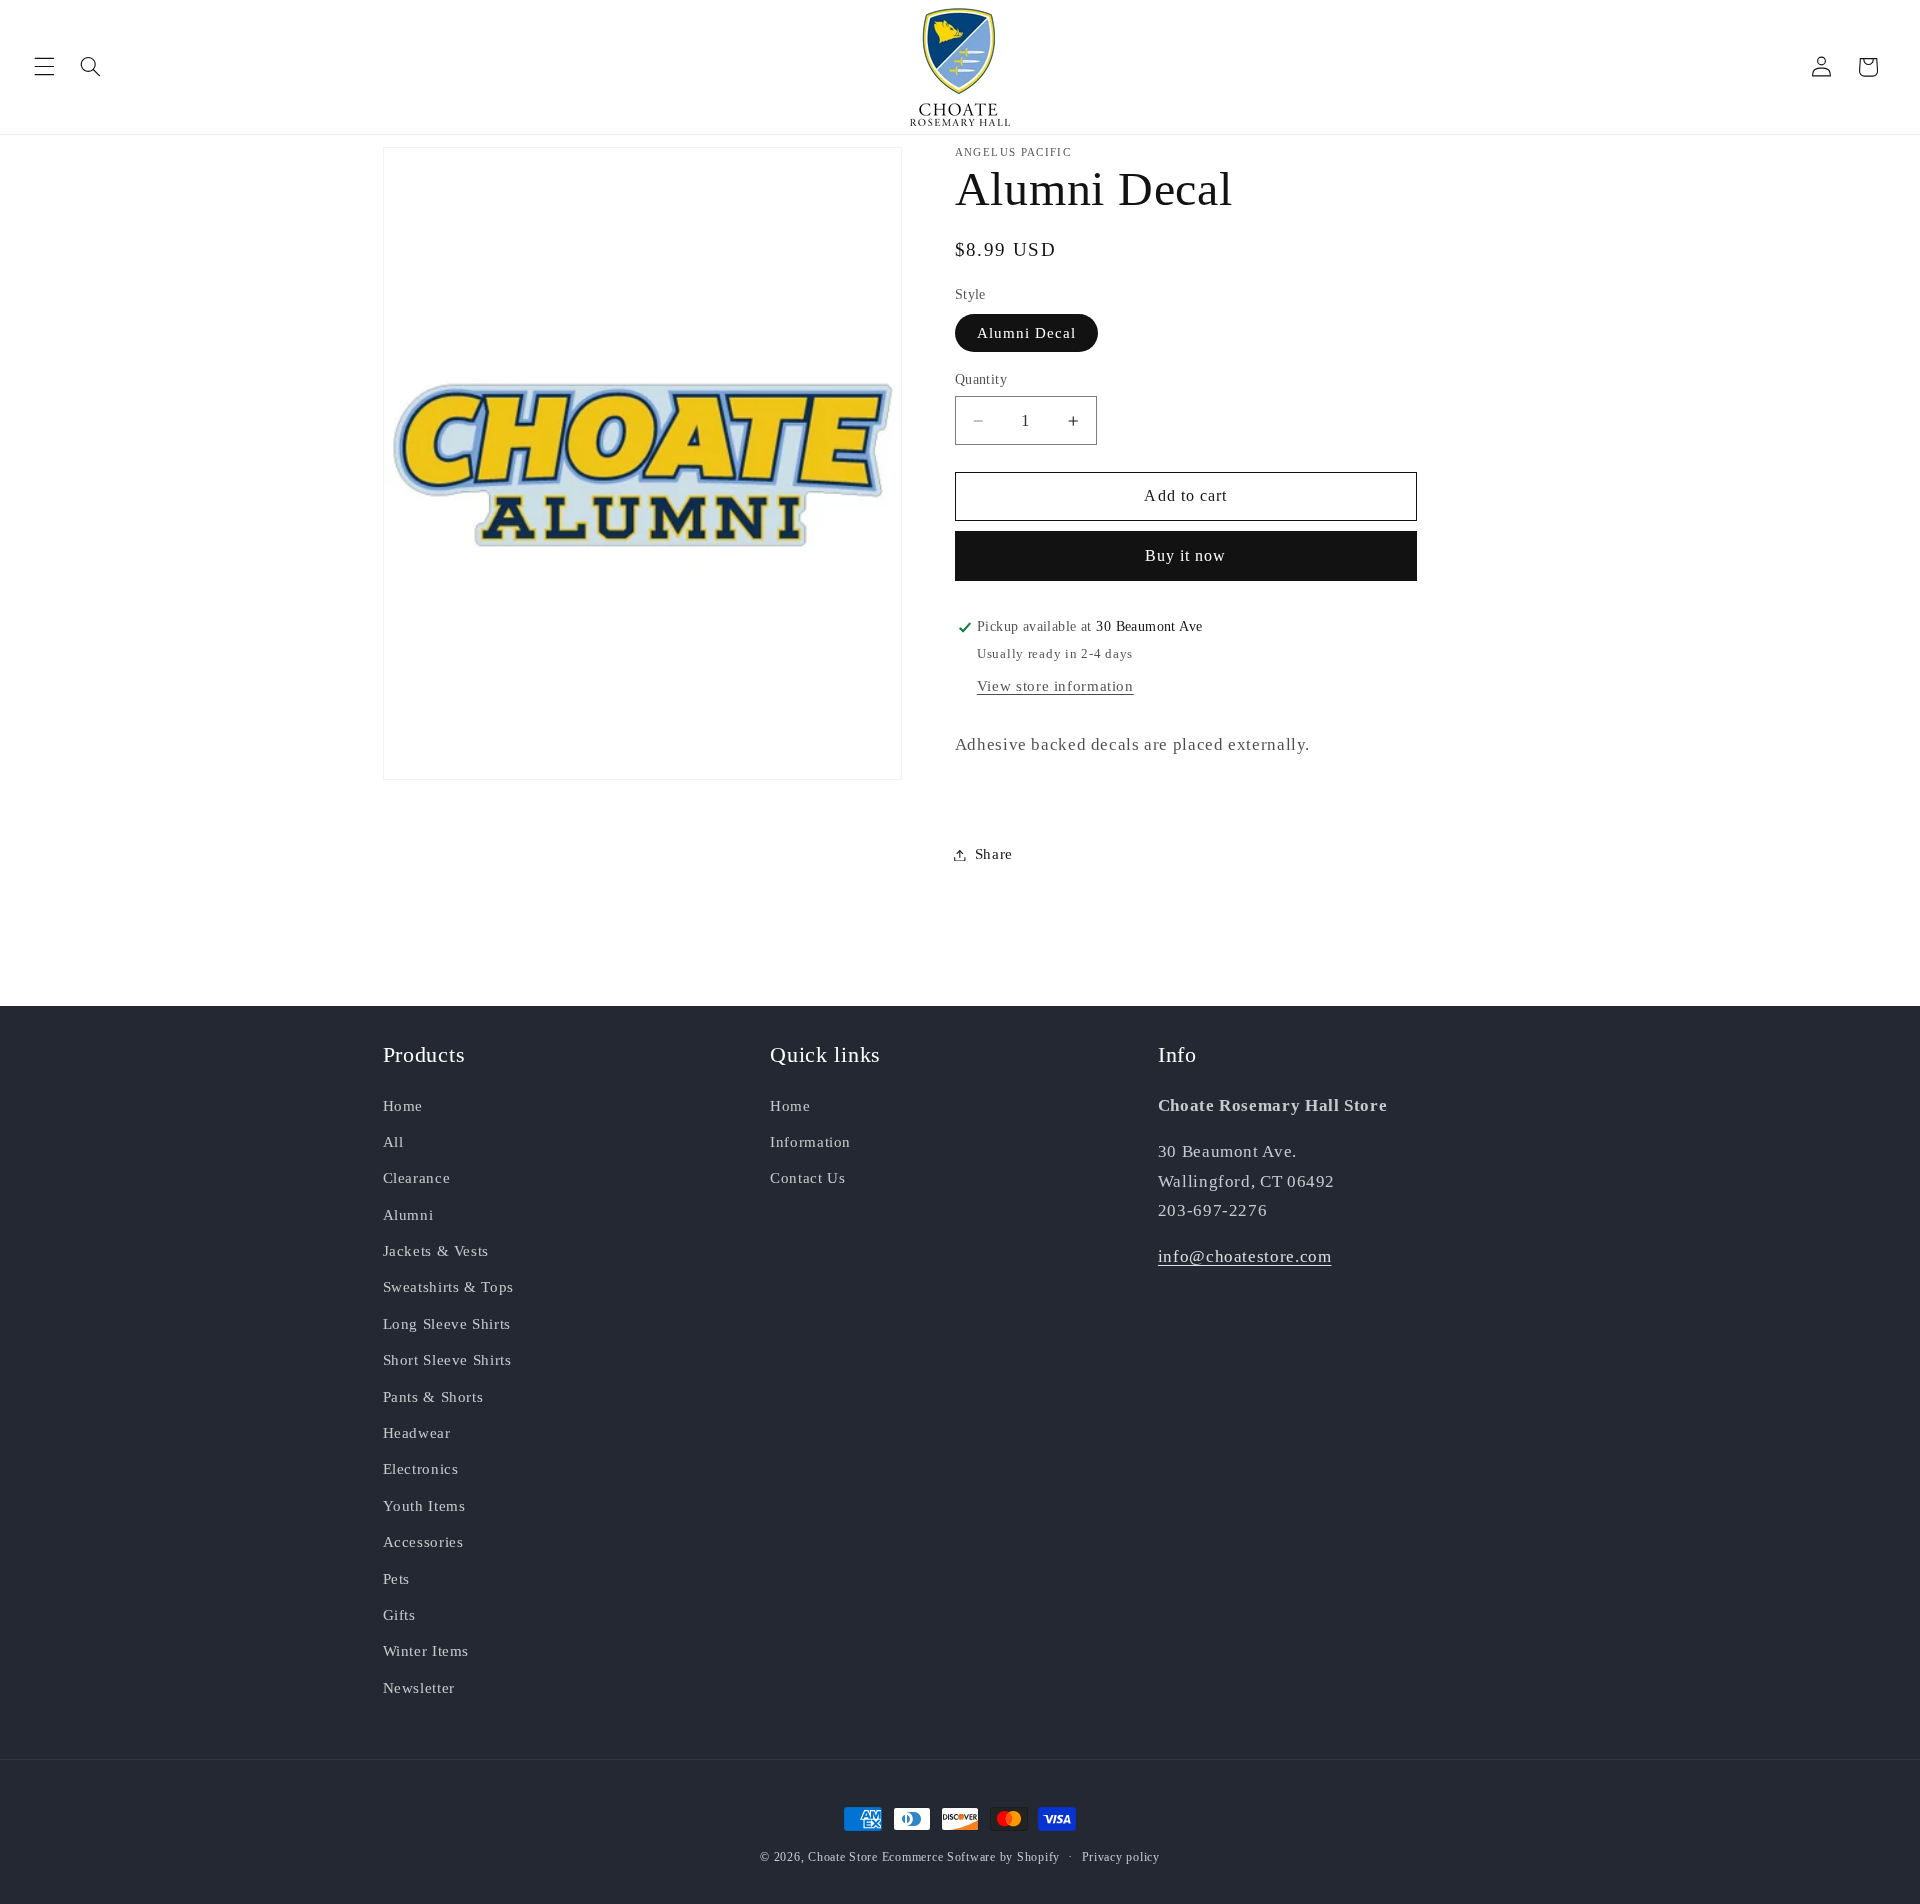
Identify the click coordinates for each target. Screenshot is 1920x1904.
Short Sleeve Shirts (447, 1360)
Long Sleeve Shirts (447, 1323)
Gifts (399, 1615)
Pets (397, 1578)
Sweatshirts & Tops (448, 1287)
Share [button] (994, 854)
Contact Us (807, 1178)
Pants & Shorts (433, 1396)
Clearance (417, 1178)
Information (810, 1142)
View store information (1055, 686)
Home (403, 1105)
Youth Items (424, 1505)
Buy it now (1186, 555)
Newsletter (419, 1687)
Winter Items (426, 1651)
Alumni (408, 1214)
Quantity (981, 379)
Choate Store (843, 1857)
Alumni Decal (1027, 333)
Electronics (421, 1469)
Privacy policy (1121, 1857)
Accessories (423, 1542)
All (393, 1142)
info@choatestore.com (1245, 1256)
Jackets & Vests (436, 1251)
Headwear (417, 1433)
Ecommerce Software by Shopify (971, 1857)
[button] (44, 67)
